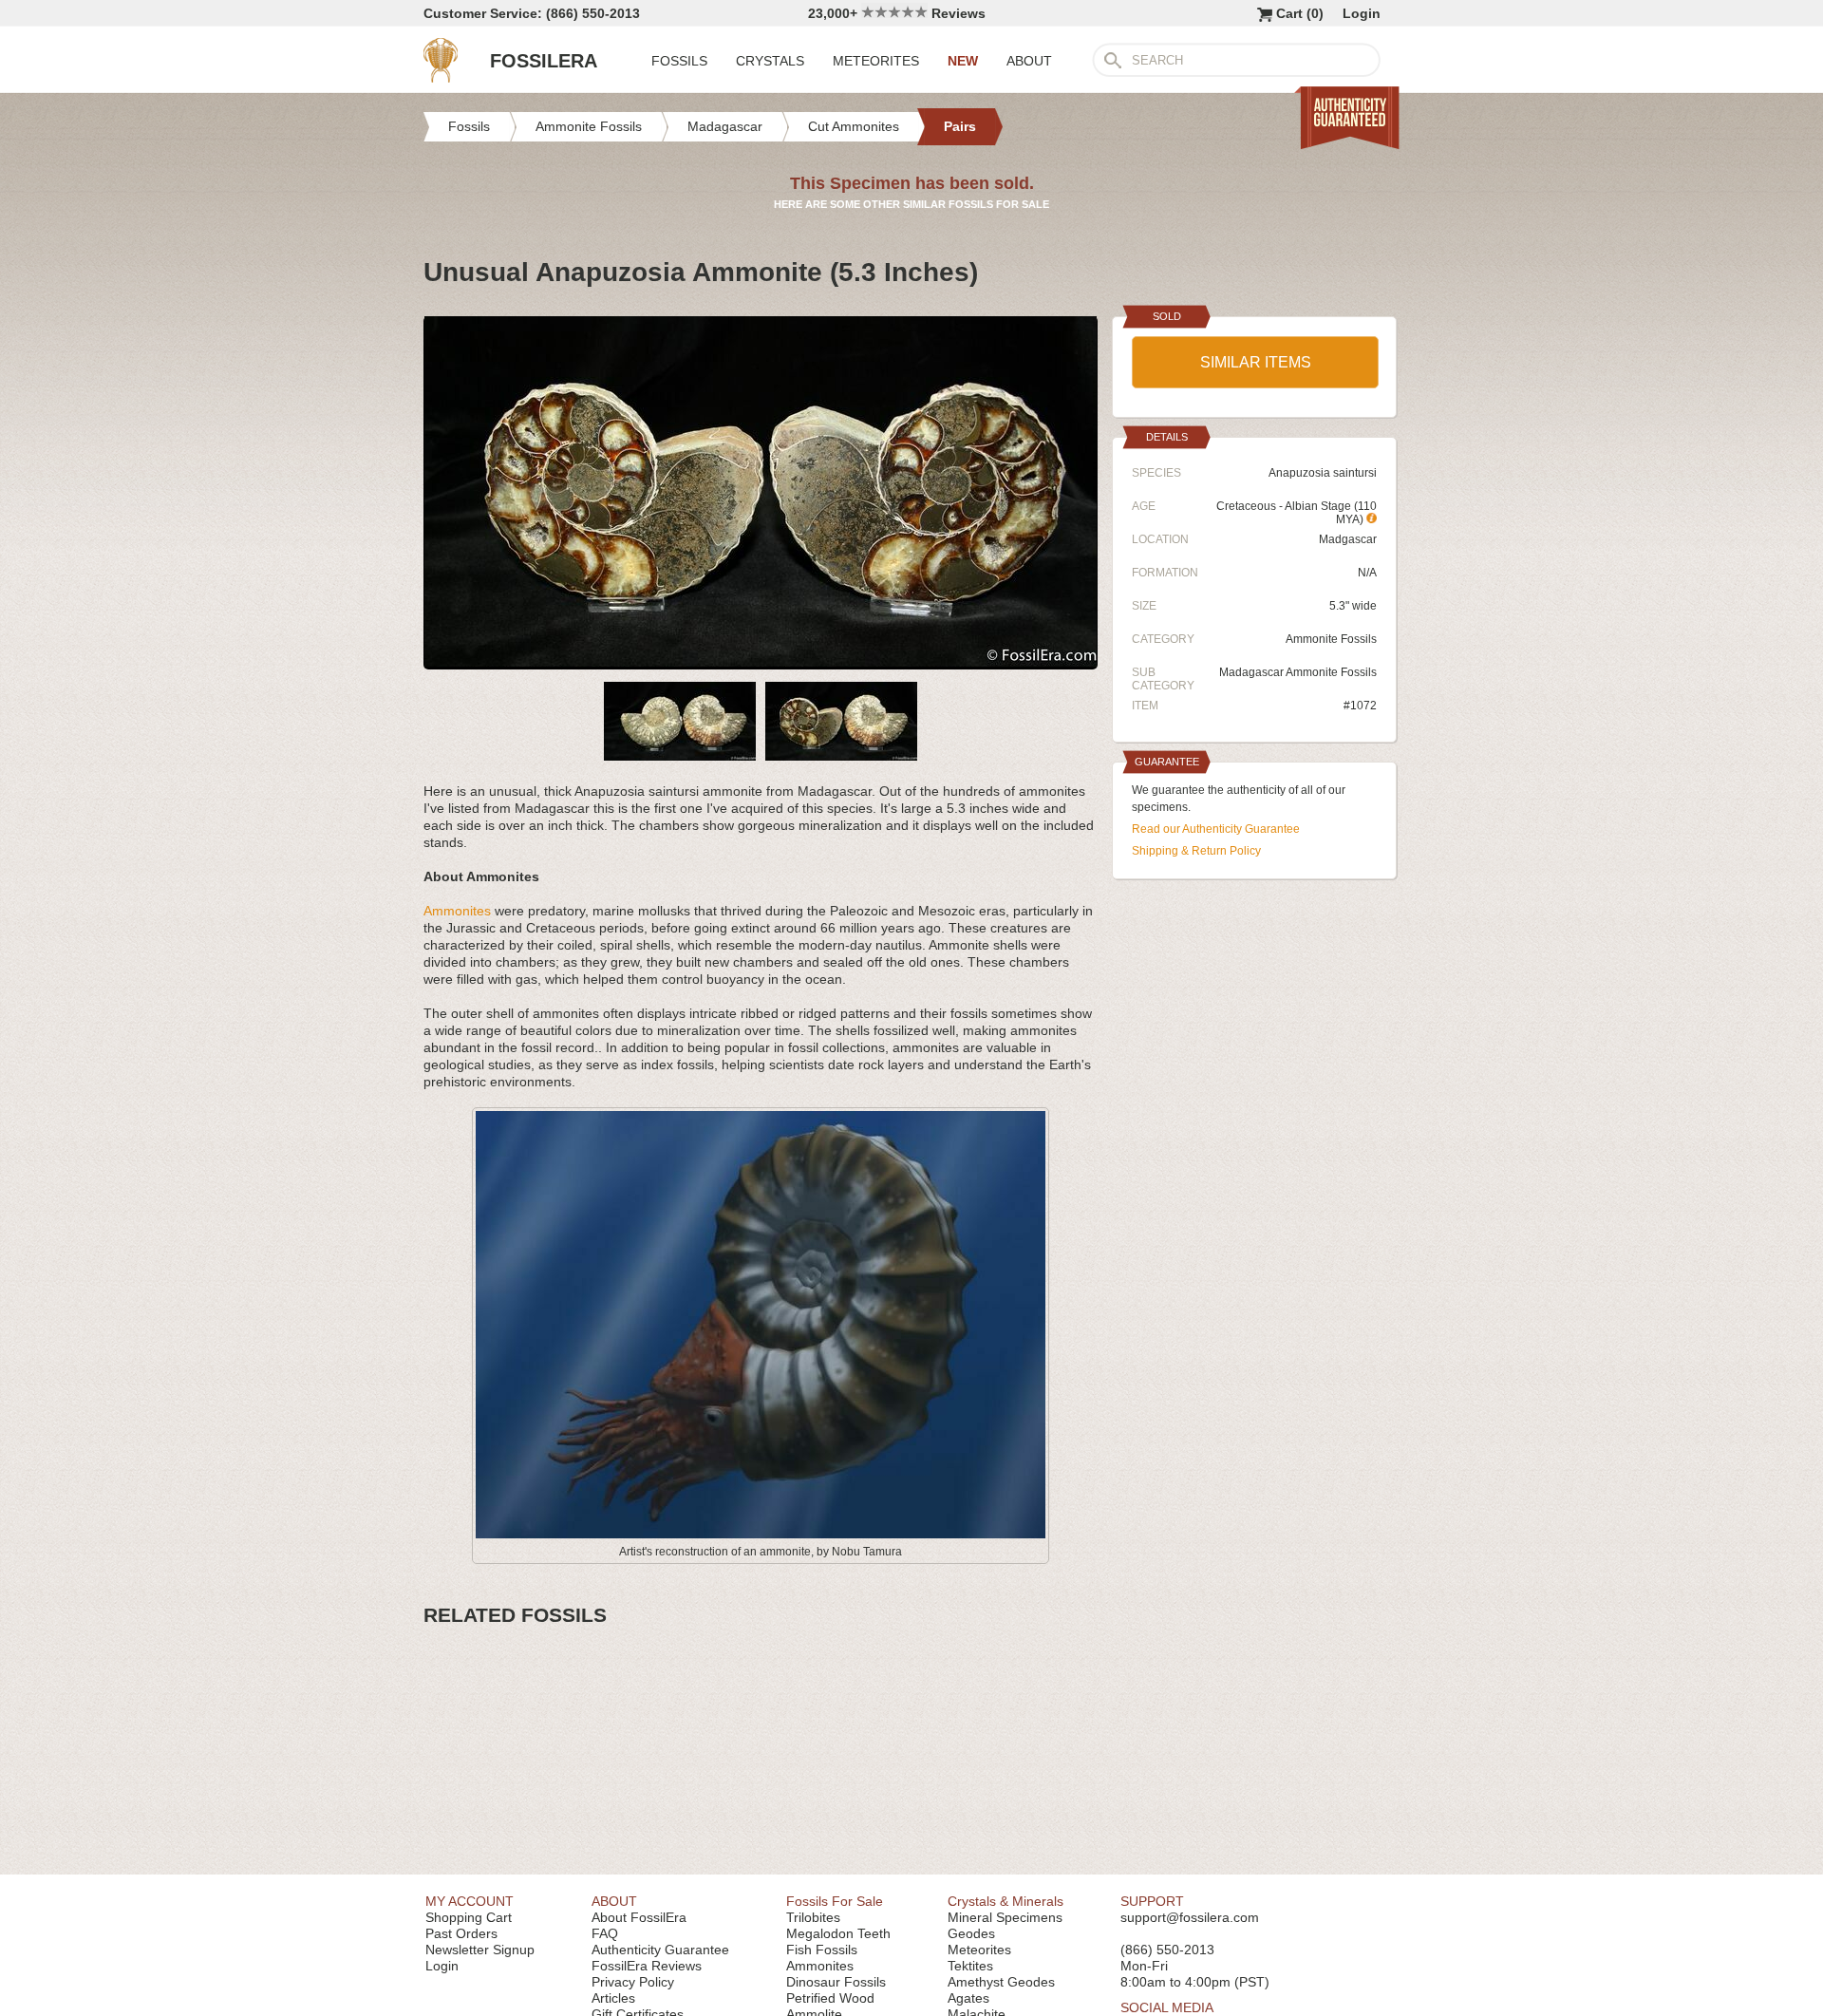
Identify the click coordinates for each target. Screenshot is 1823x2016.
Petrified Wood (830, 1998)
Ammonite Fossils (1331, 639)
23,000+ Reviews (897, 13)
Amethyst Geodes (1001, 1982)
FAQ (605, 1933)
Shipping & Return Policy (1196, 851)
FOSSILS (679, 61)
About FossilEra (639, 1917)
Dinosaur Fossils (836, 1982)
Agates (968, 1998)
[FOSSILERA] (441, 78)
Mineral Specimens (1005, 1917)
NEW (963, 61)
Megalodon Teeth (838, 1933)
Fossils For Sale (835, 1901)
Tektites (970, 1966)
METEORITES (876, 61)
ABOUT (1029, 61)
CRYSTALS (770, 61)
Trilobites (813, 1917)
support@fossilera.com (1190, 1917)
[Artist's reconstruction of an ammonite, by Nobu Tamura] (761, 1535)
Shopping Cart (469, 1917)
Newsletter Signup (480, 1950)
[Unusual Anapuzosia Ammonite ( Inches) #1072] (761, 662)
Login (1362, 13)
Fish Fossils (822, 1950)
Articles (613, 1998)
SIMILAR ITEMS (1256, 362)
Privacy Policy (633, 1982)
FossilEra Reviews (647, 1966)
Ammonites (457, 911)
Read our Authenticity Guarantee (1216, 829)
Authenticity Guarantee (660, 1950)
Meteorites (979, 1950)
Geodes (971, 1933)
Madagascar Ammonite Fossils (1298, 672)
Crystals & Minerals (1005, 1901)
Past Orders (461, 1933)
